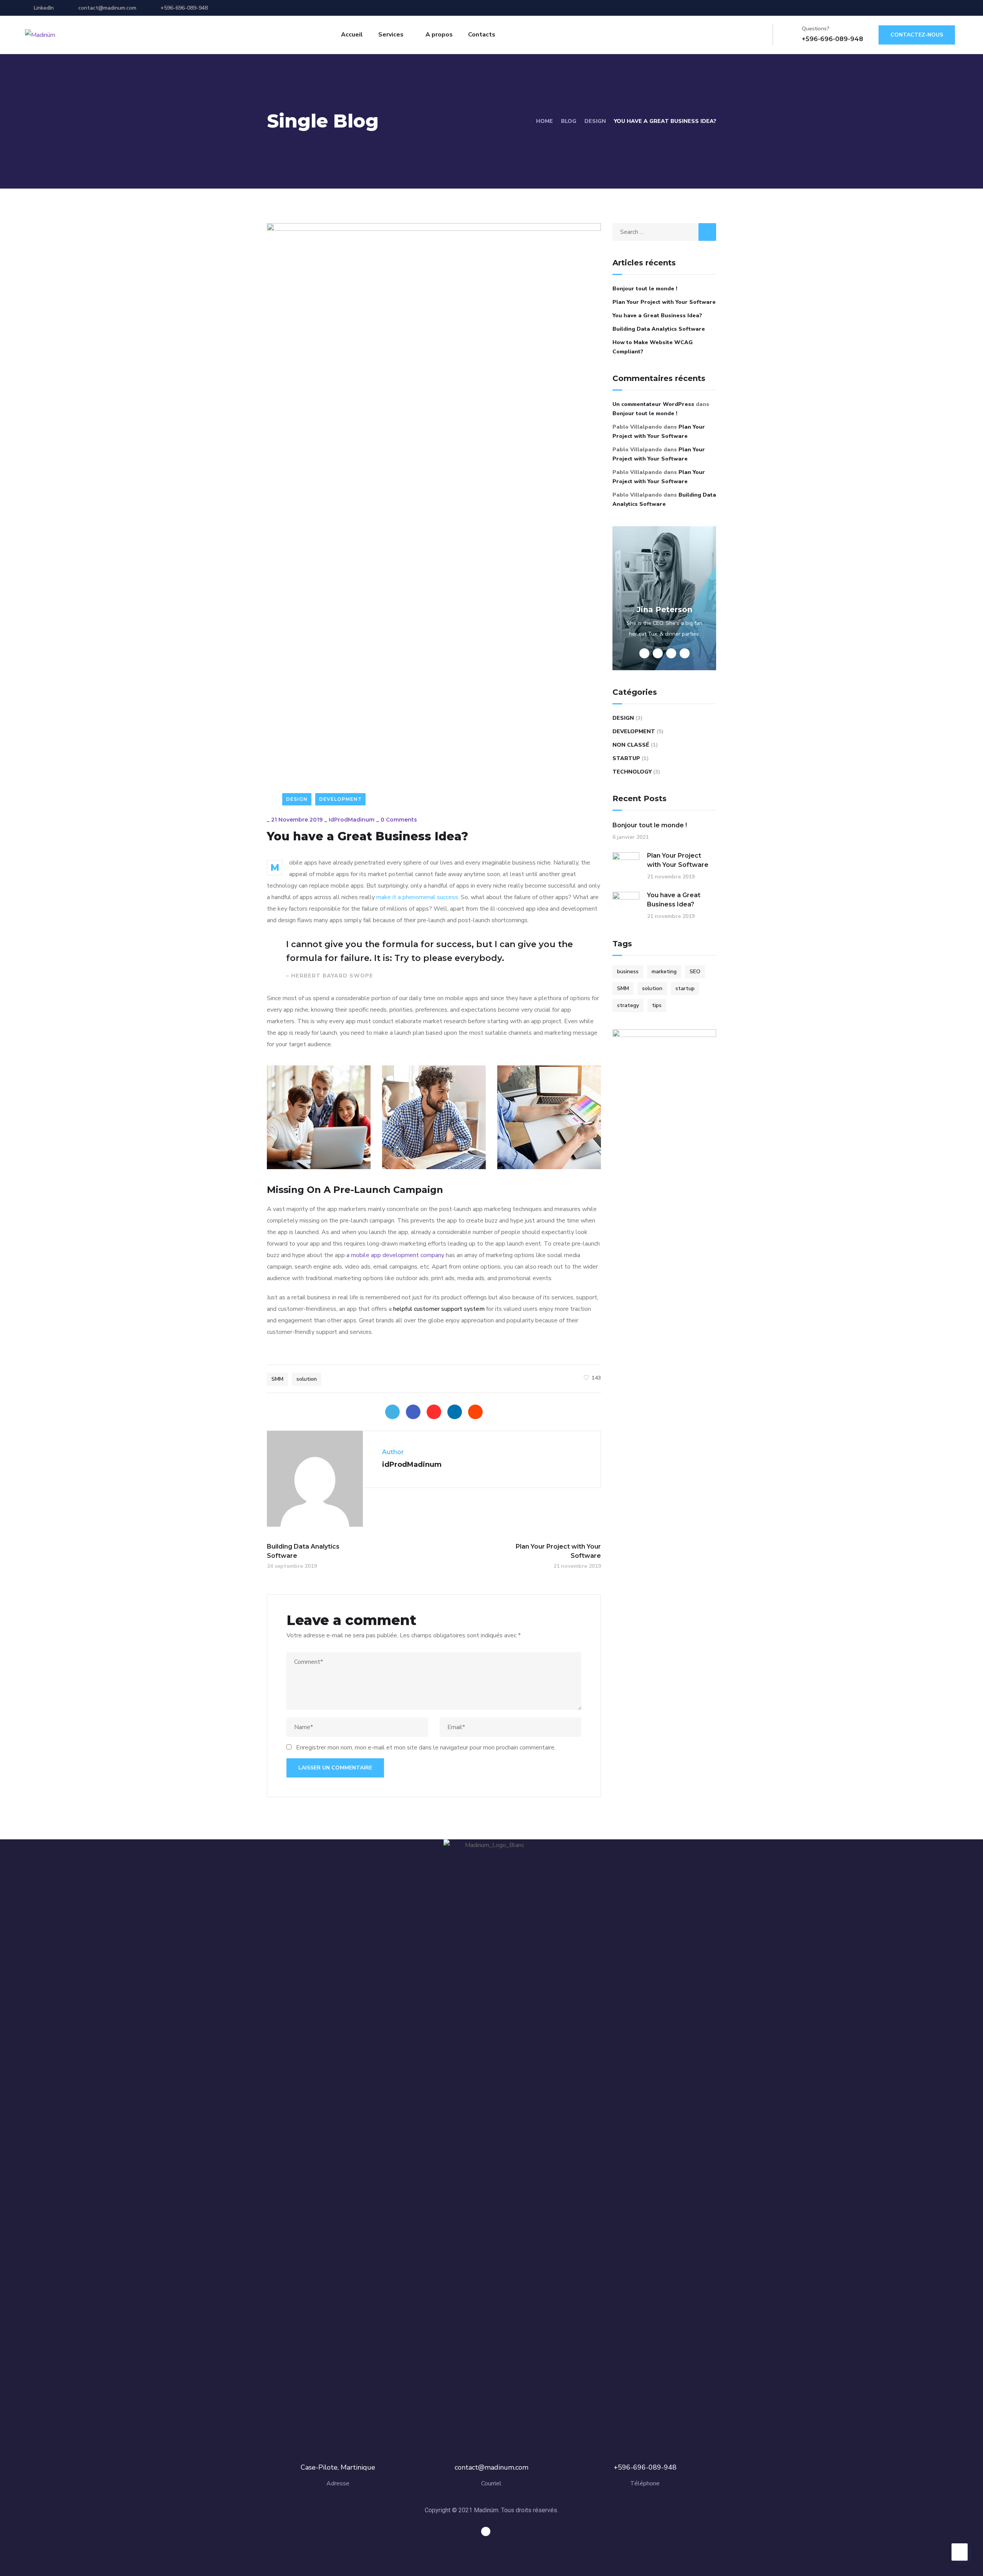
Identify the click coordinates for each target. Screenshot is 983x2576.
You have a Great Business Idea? (657, 316)
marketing (664, 972)
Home (544, 121)
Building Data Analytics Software (659, 329)
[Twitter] (392, 1412)
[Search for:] (664, 232)
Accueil (352, 35)
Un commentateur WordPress (653, 404)
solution (307, 1379)
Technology (632, 772)
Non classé (631, 745)
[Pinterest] (434, 1412)
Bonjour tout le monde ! (645, 289)
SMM (277, 1379)
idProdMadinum (352, 820)
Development (340, 799)
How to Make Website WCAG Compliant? (653, 347)
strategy (628, 1005)
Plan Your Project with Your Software (664, 302)
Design (595, 121)
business (628, 972)
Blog (569, 121)
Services (391, 35)
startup (685, 988)
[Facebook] (413, 1412)
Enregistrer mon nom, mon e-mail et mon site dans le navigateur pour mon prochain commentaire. (426, 1748)
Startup (626, 758)
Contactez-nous (917, 35)
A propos (439, 35)
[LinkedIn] (455, 1412)
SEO (695, 972)
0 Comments (399, 820)
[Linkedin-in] (486, 2531)
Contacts (482, 35)
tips (657, 1005)
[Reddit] (475, 1412)
